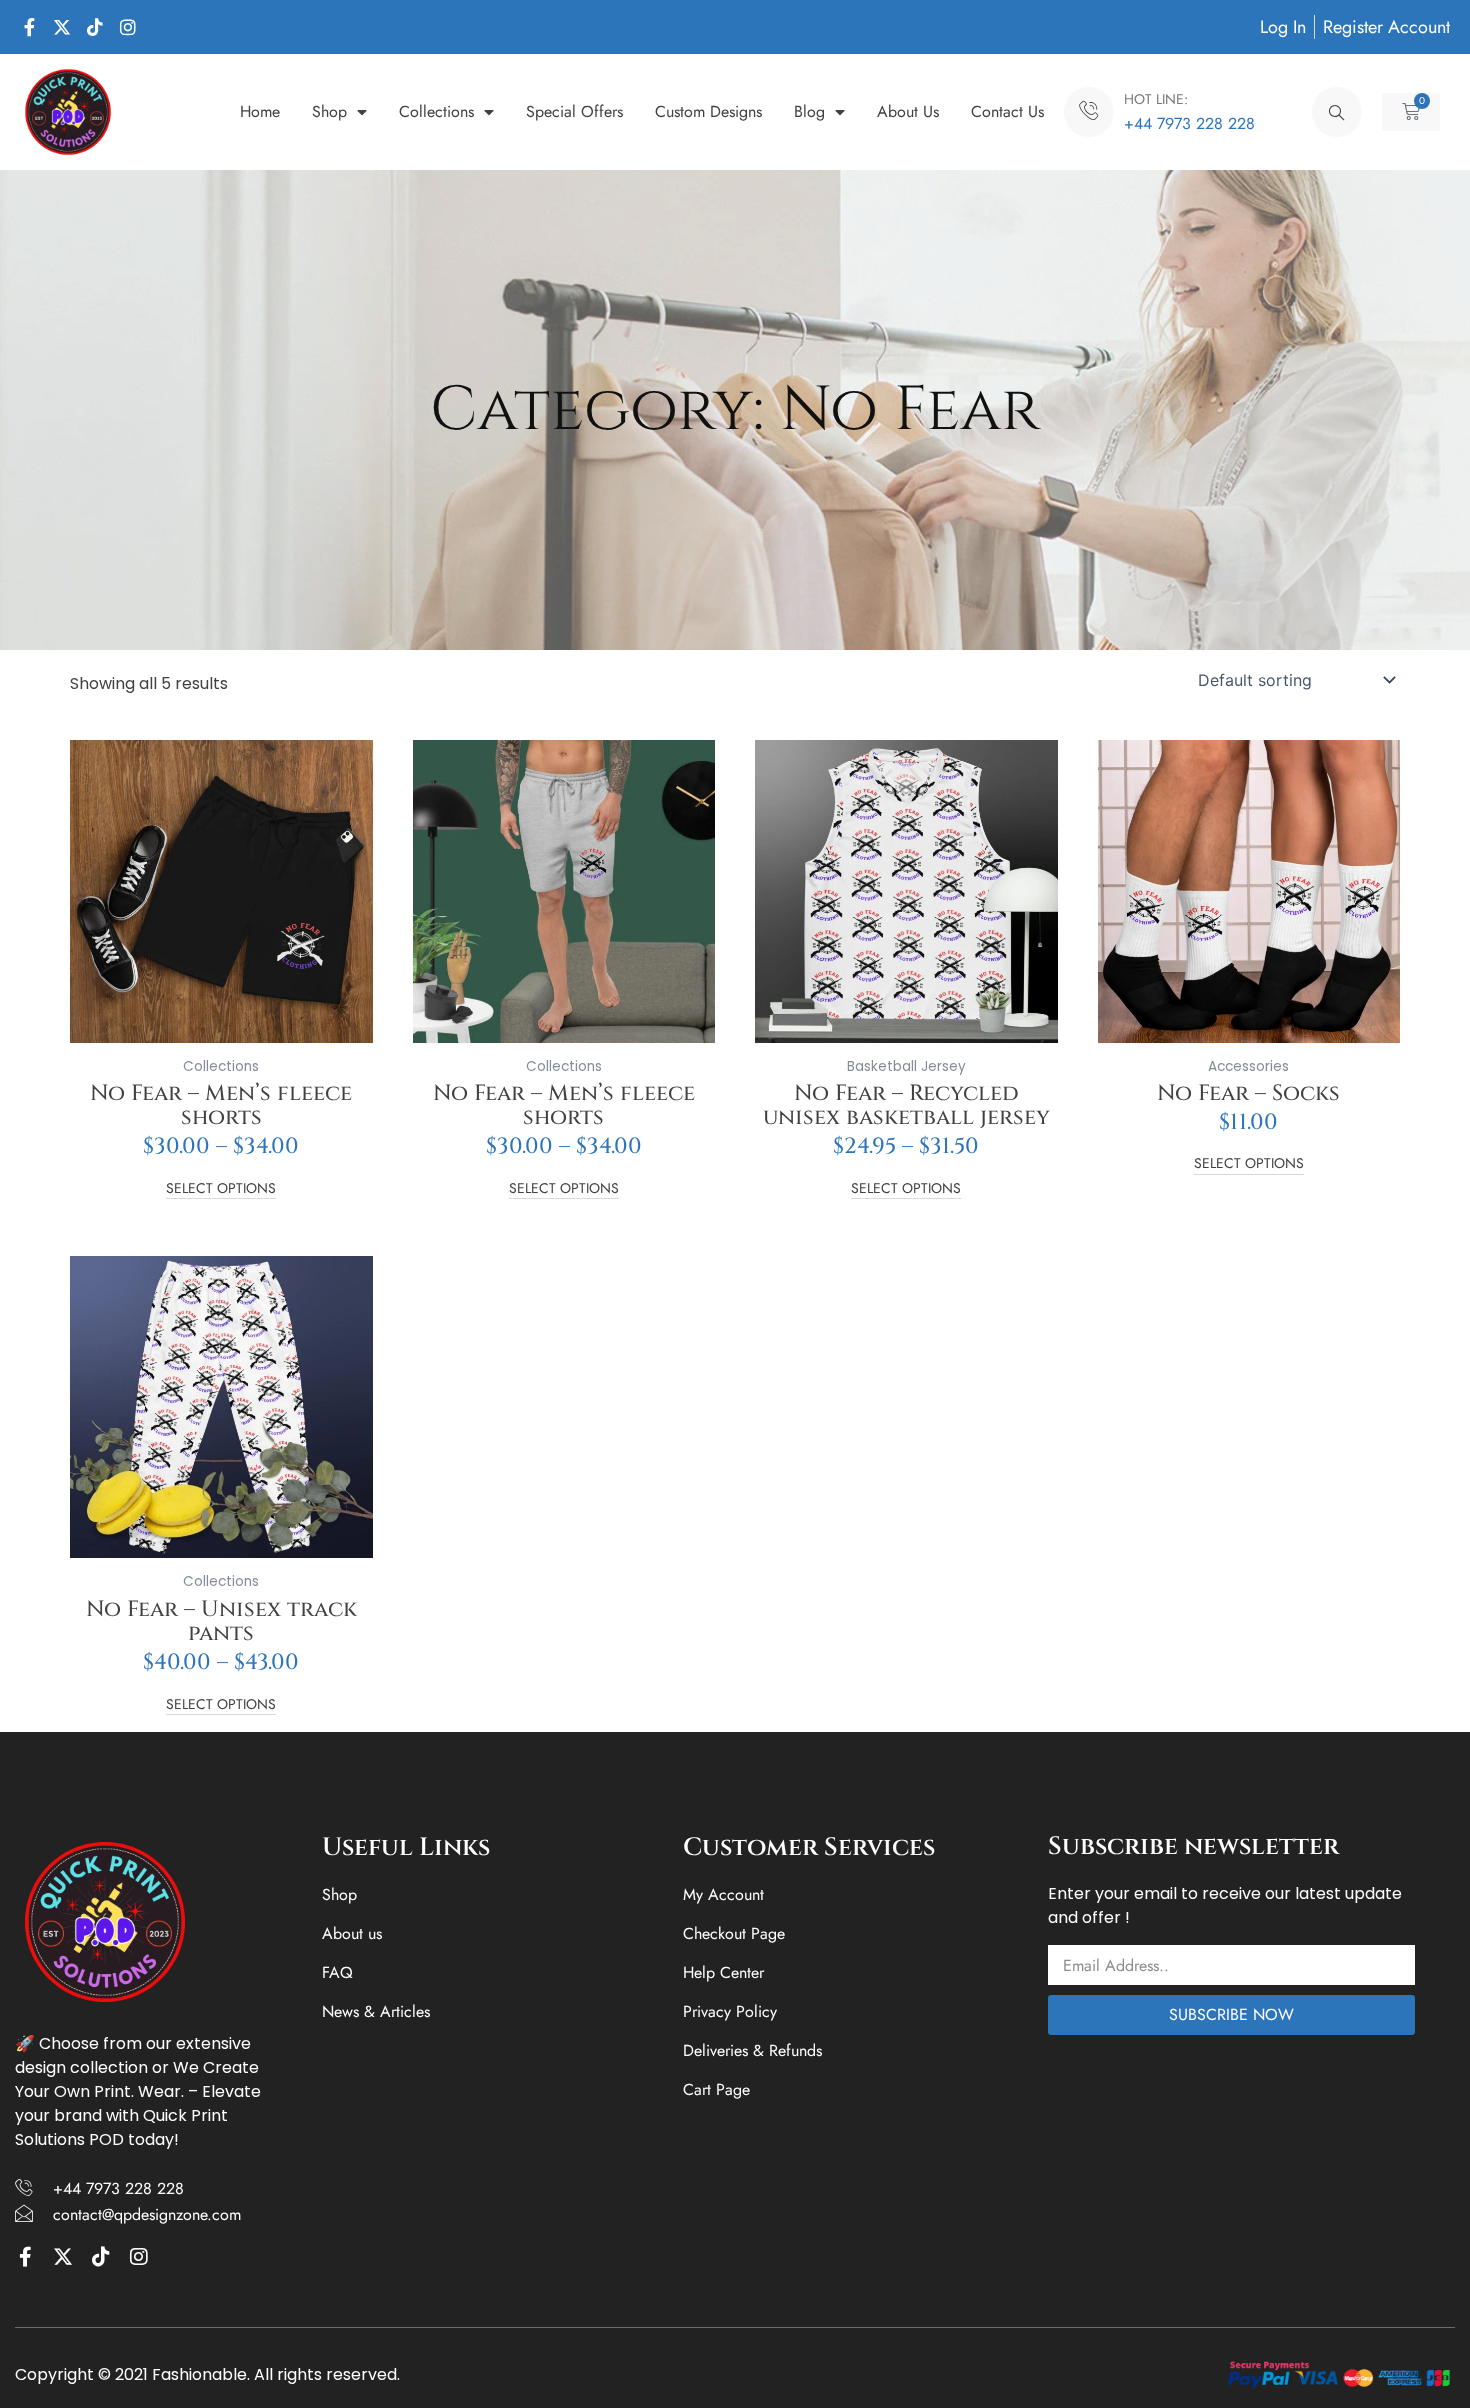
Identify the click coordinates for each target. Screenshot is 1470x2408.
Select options (221, 1189)
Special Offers (574, 111)
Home (260, 111)
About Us (908, 111)
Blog (809, 111)
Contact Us (1007, 111)
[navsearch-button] (1337, 112)
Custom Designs (708, 111)
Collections (436, 111)
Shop (329, 111)
